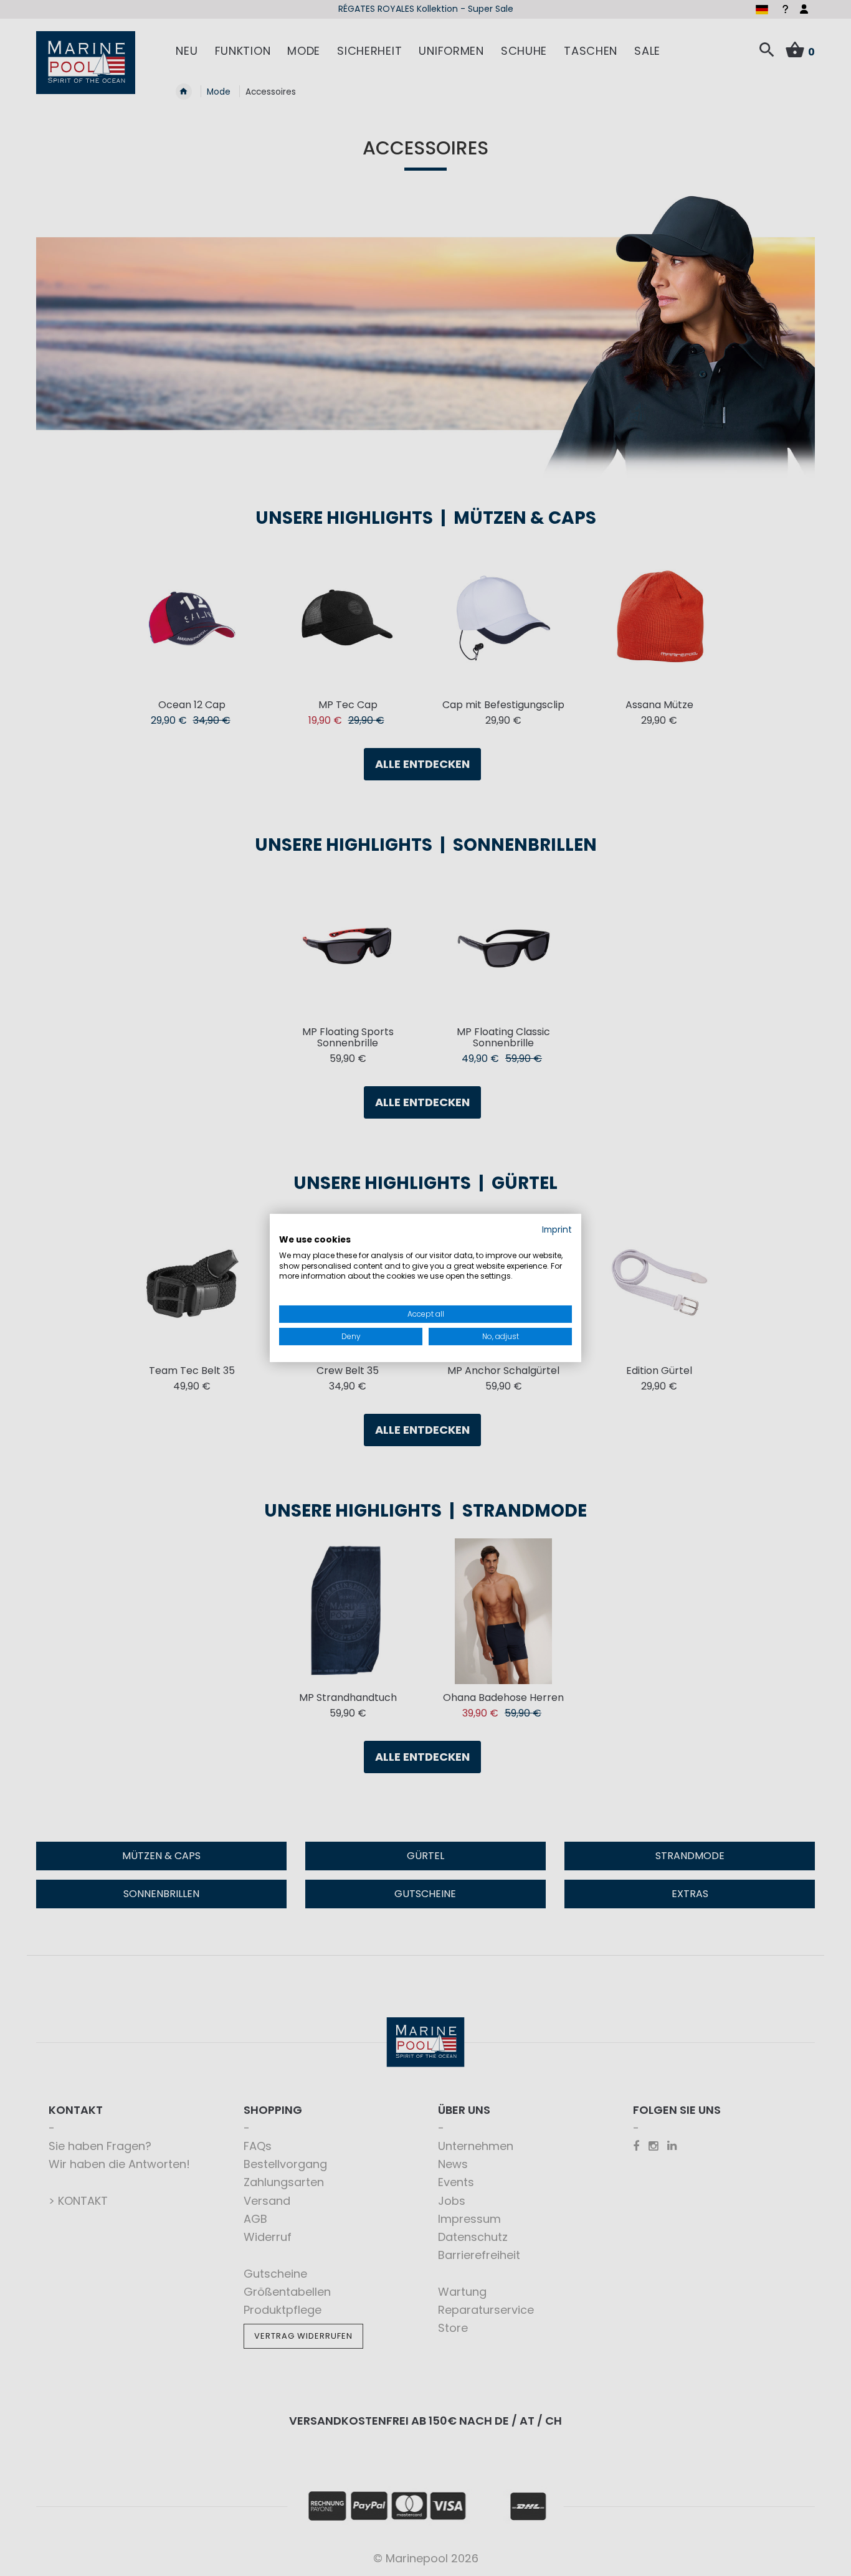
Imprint (557, 1230)
